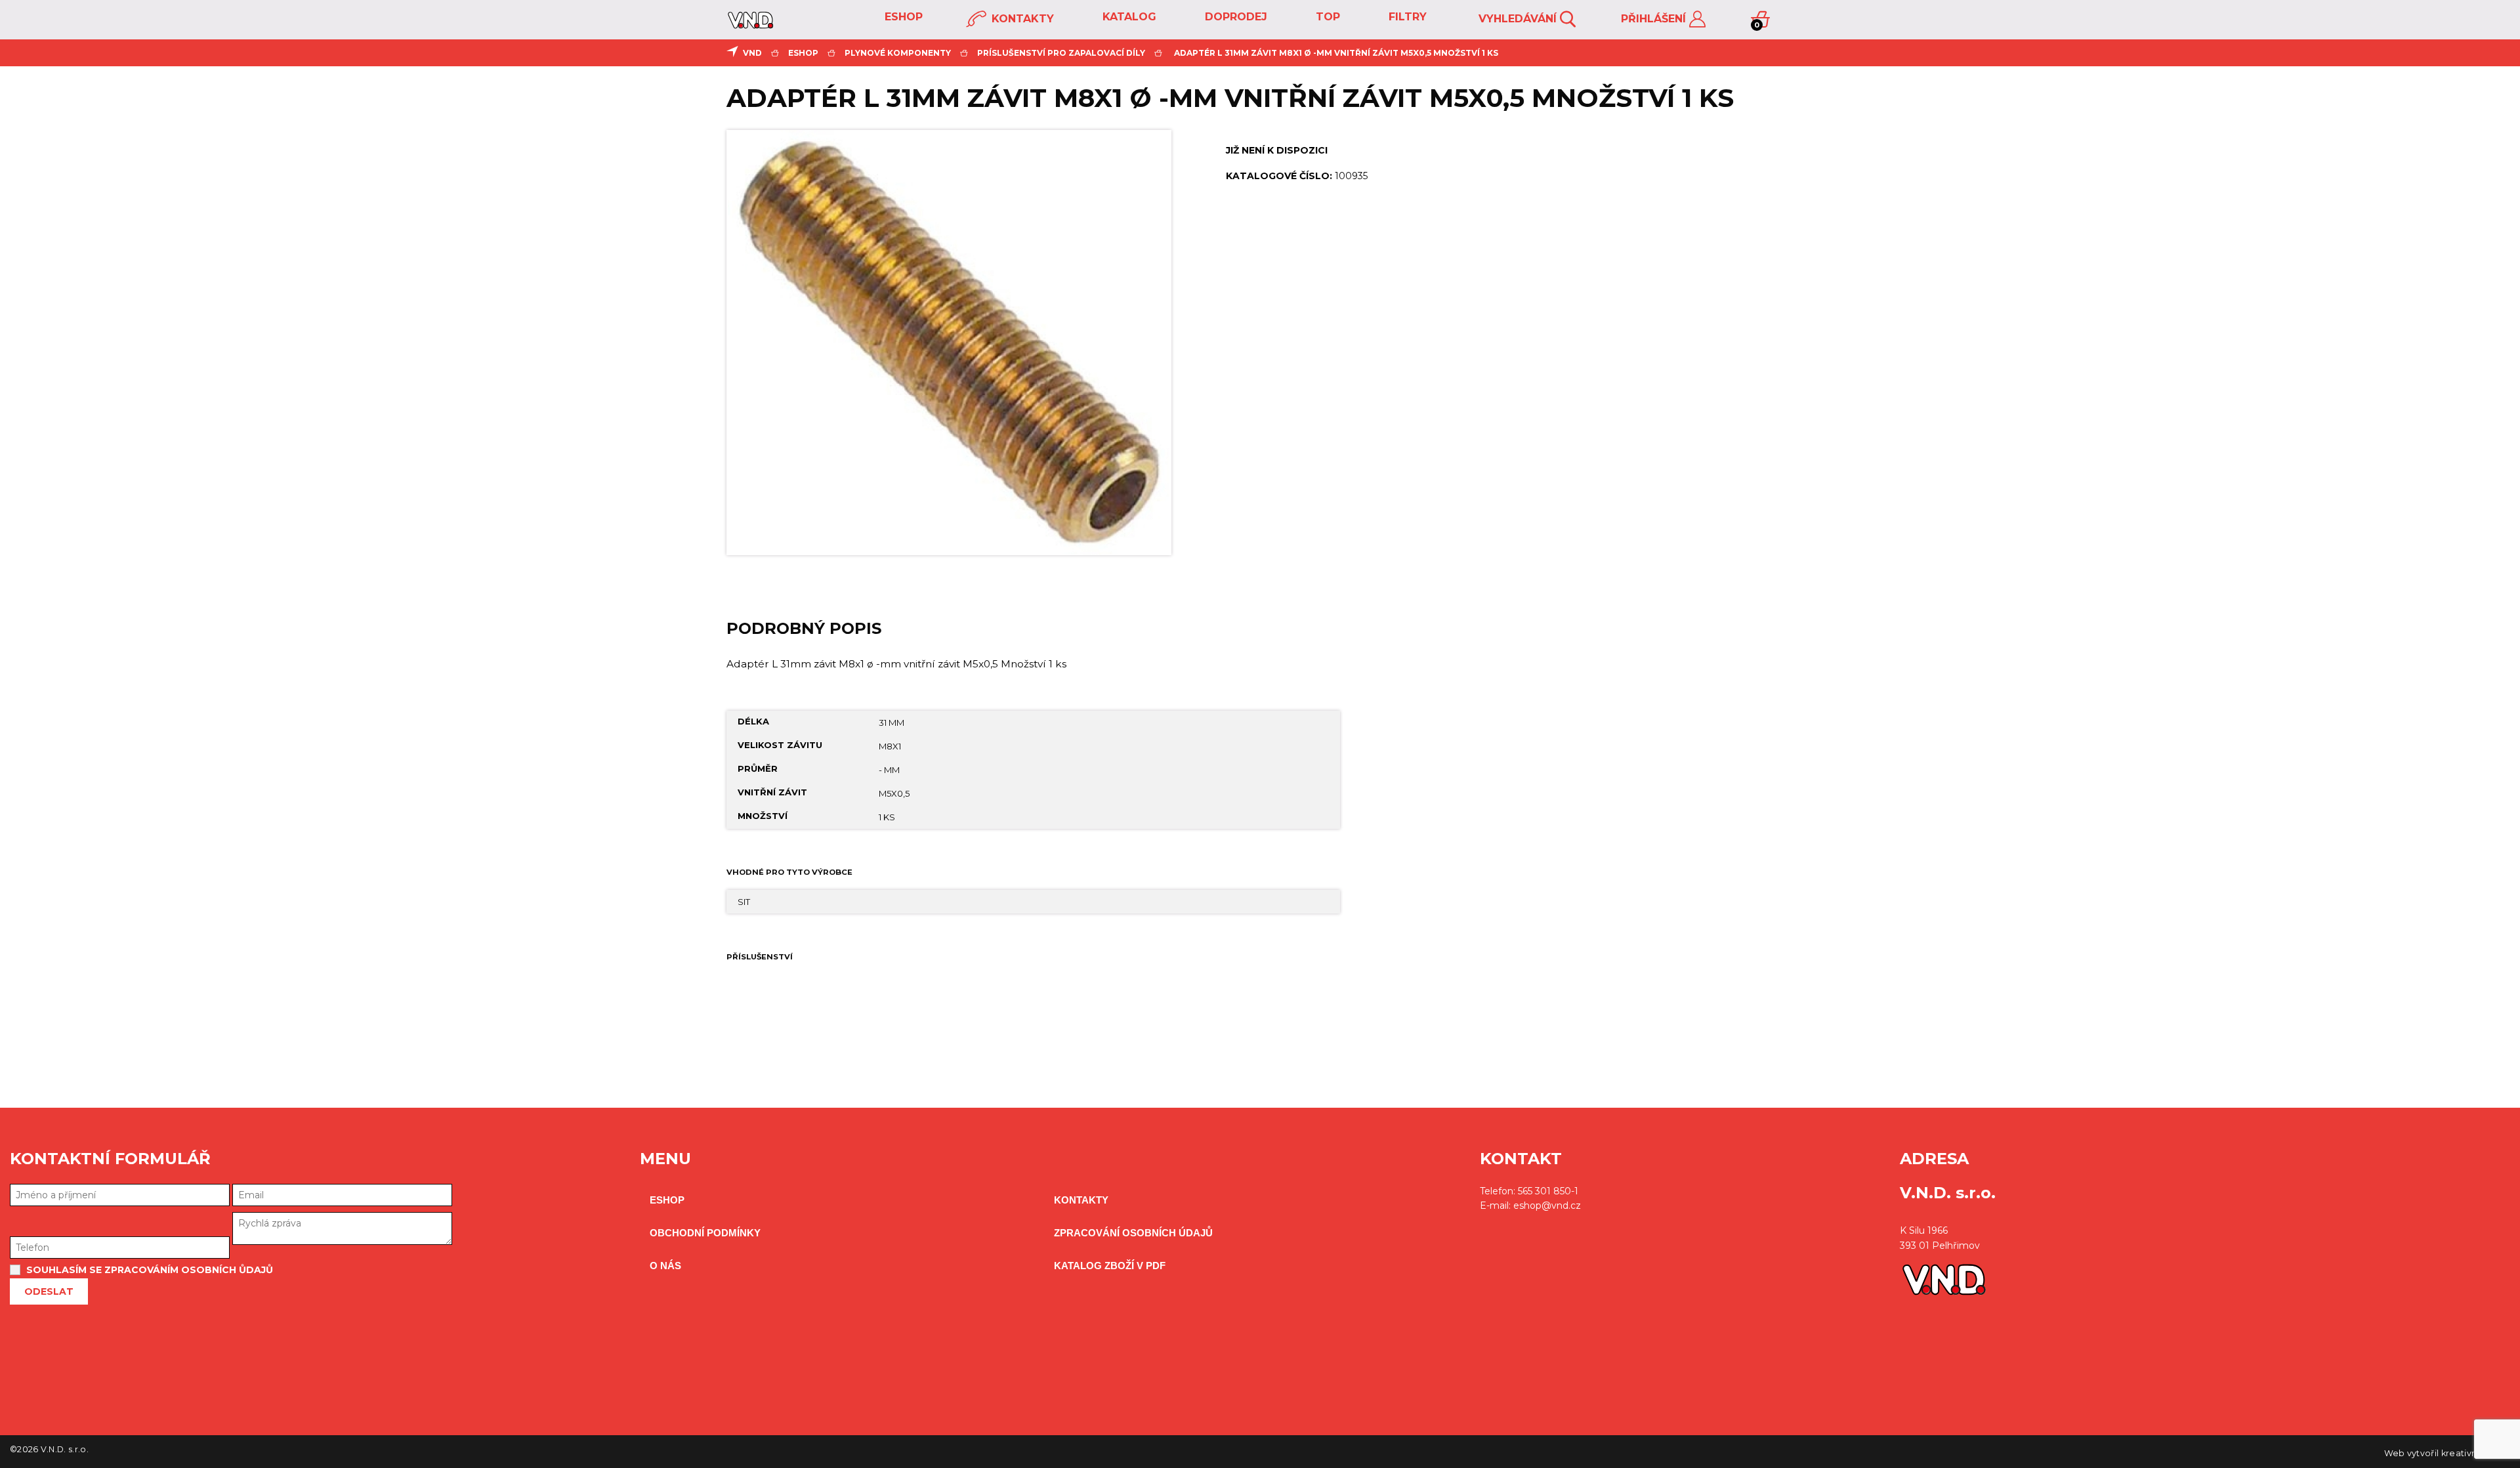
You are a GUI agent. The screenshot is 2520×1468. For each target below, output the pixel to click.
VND (752, 53)
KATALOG (1128, 17)
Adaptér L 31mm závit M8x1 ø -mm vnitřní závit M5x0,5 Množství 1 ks (1336, 53)
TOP (1326, 17)
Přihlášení (1655, 19)
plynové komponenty (898, 53)
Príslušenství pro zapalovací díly (1061, 53)
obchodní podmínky (705, 1233)
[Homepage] (750, 25)
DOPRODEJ (1234, 17)
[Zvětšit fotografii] (949, 343)
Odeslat (49, 1291)
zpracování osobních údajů (1133, 1233)
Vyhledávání (1519, 19)
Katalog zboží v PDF (1110, 1266)
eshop (902, 17)
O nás (665, 1266)
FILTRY (1406, 17)
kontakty (1021, 19)
